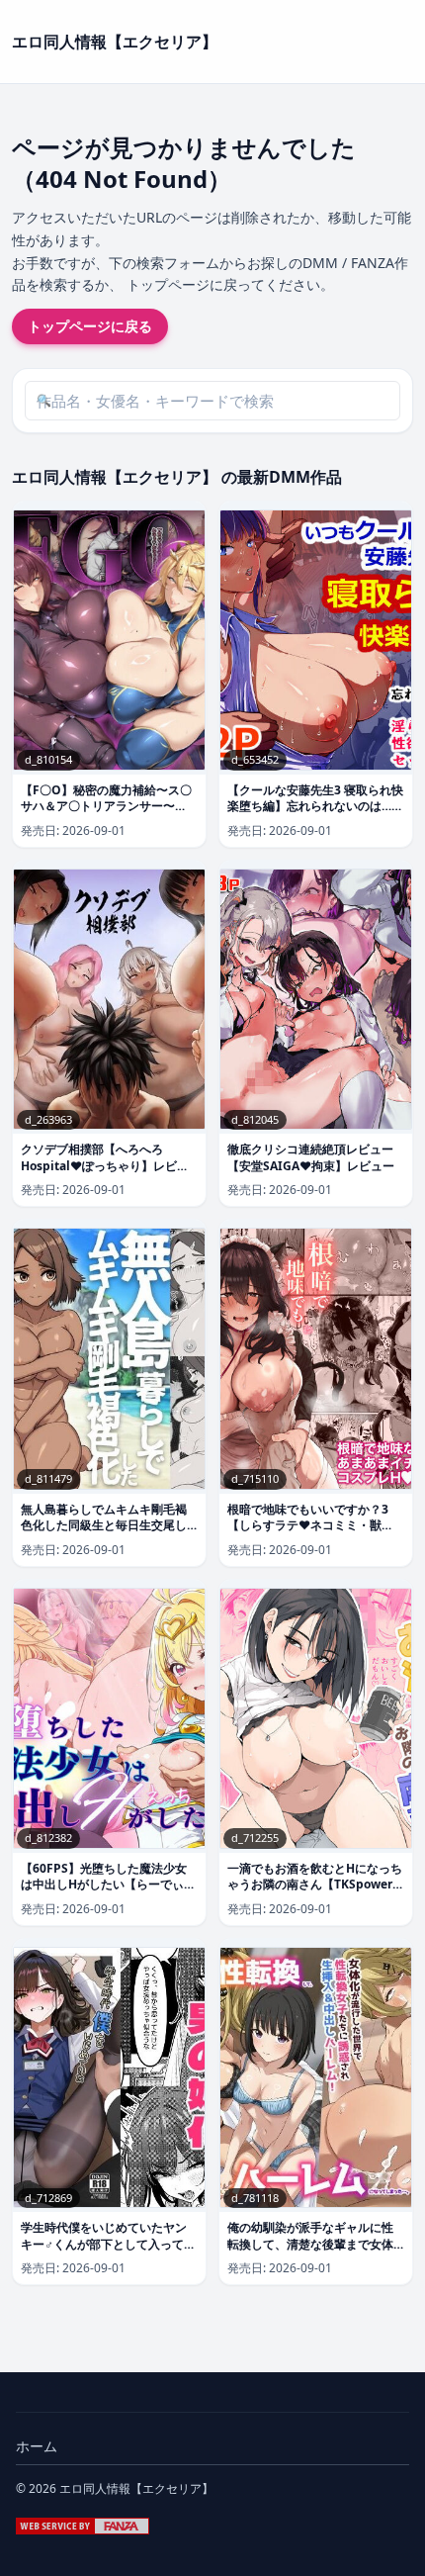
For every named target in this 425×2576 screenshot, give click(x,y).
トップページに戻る (90, 326)
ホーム (37, 2446)
